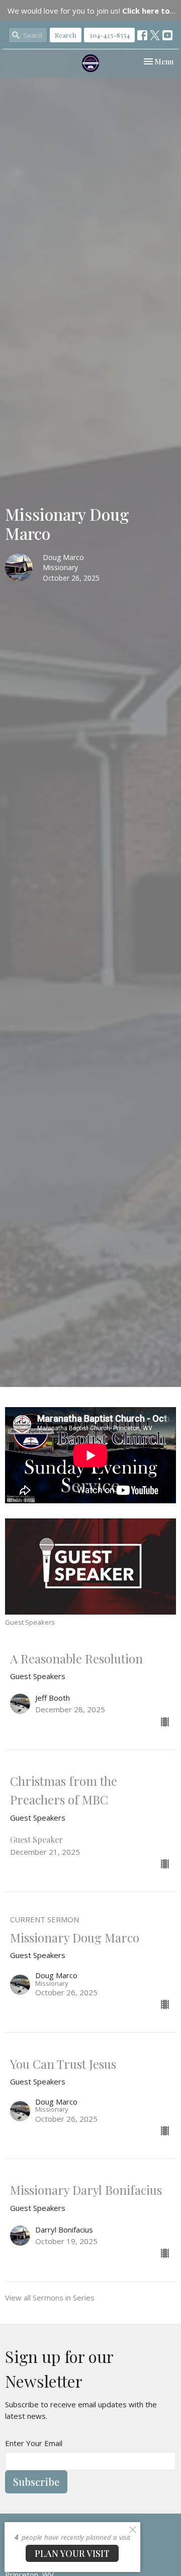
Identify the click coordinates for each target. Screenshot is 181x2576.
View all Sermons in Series (50, 2297)
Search (66, 35)
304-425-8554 (109, 35)
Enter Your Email (34, 2443)
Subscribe (36, 2482)
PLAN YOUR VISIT (72, 2553)
